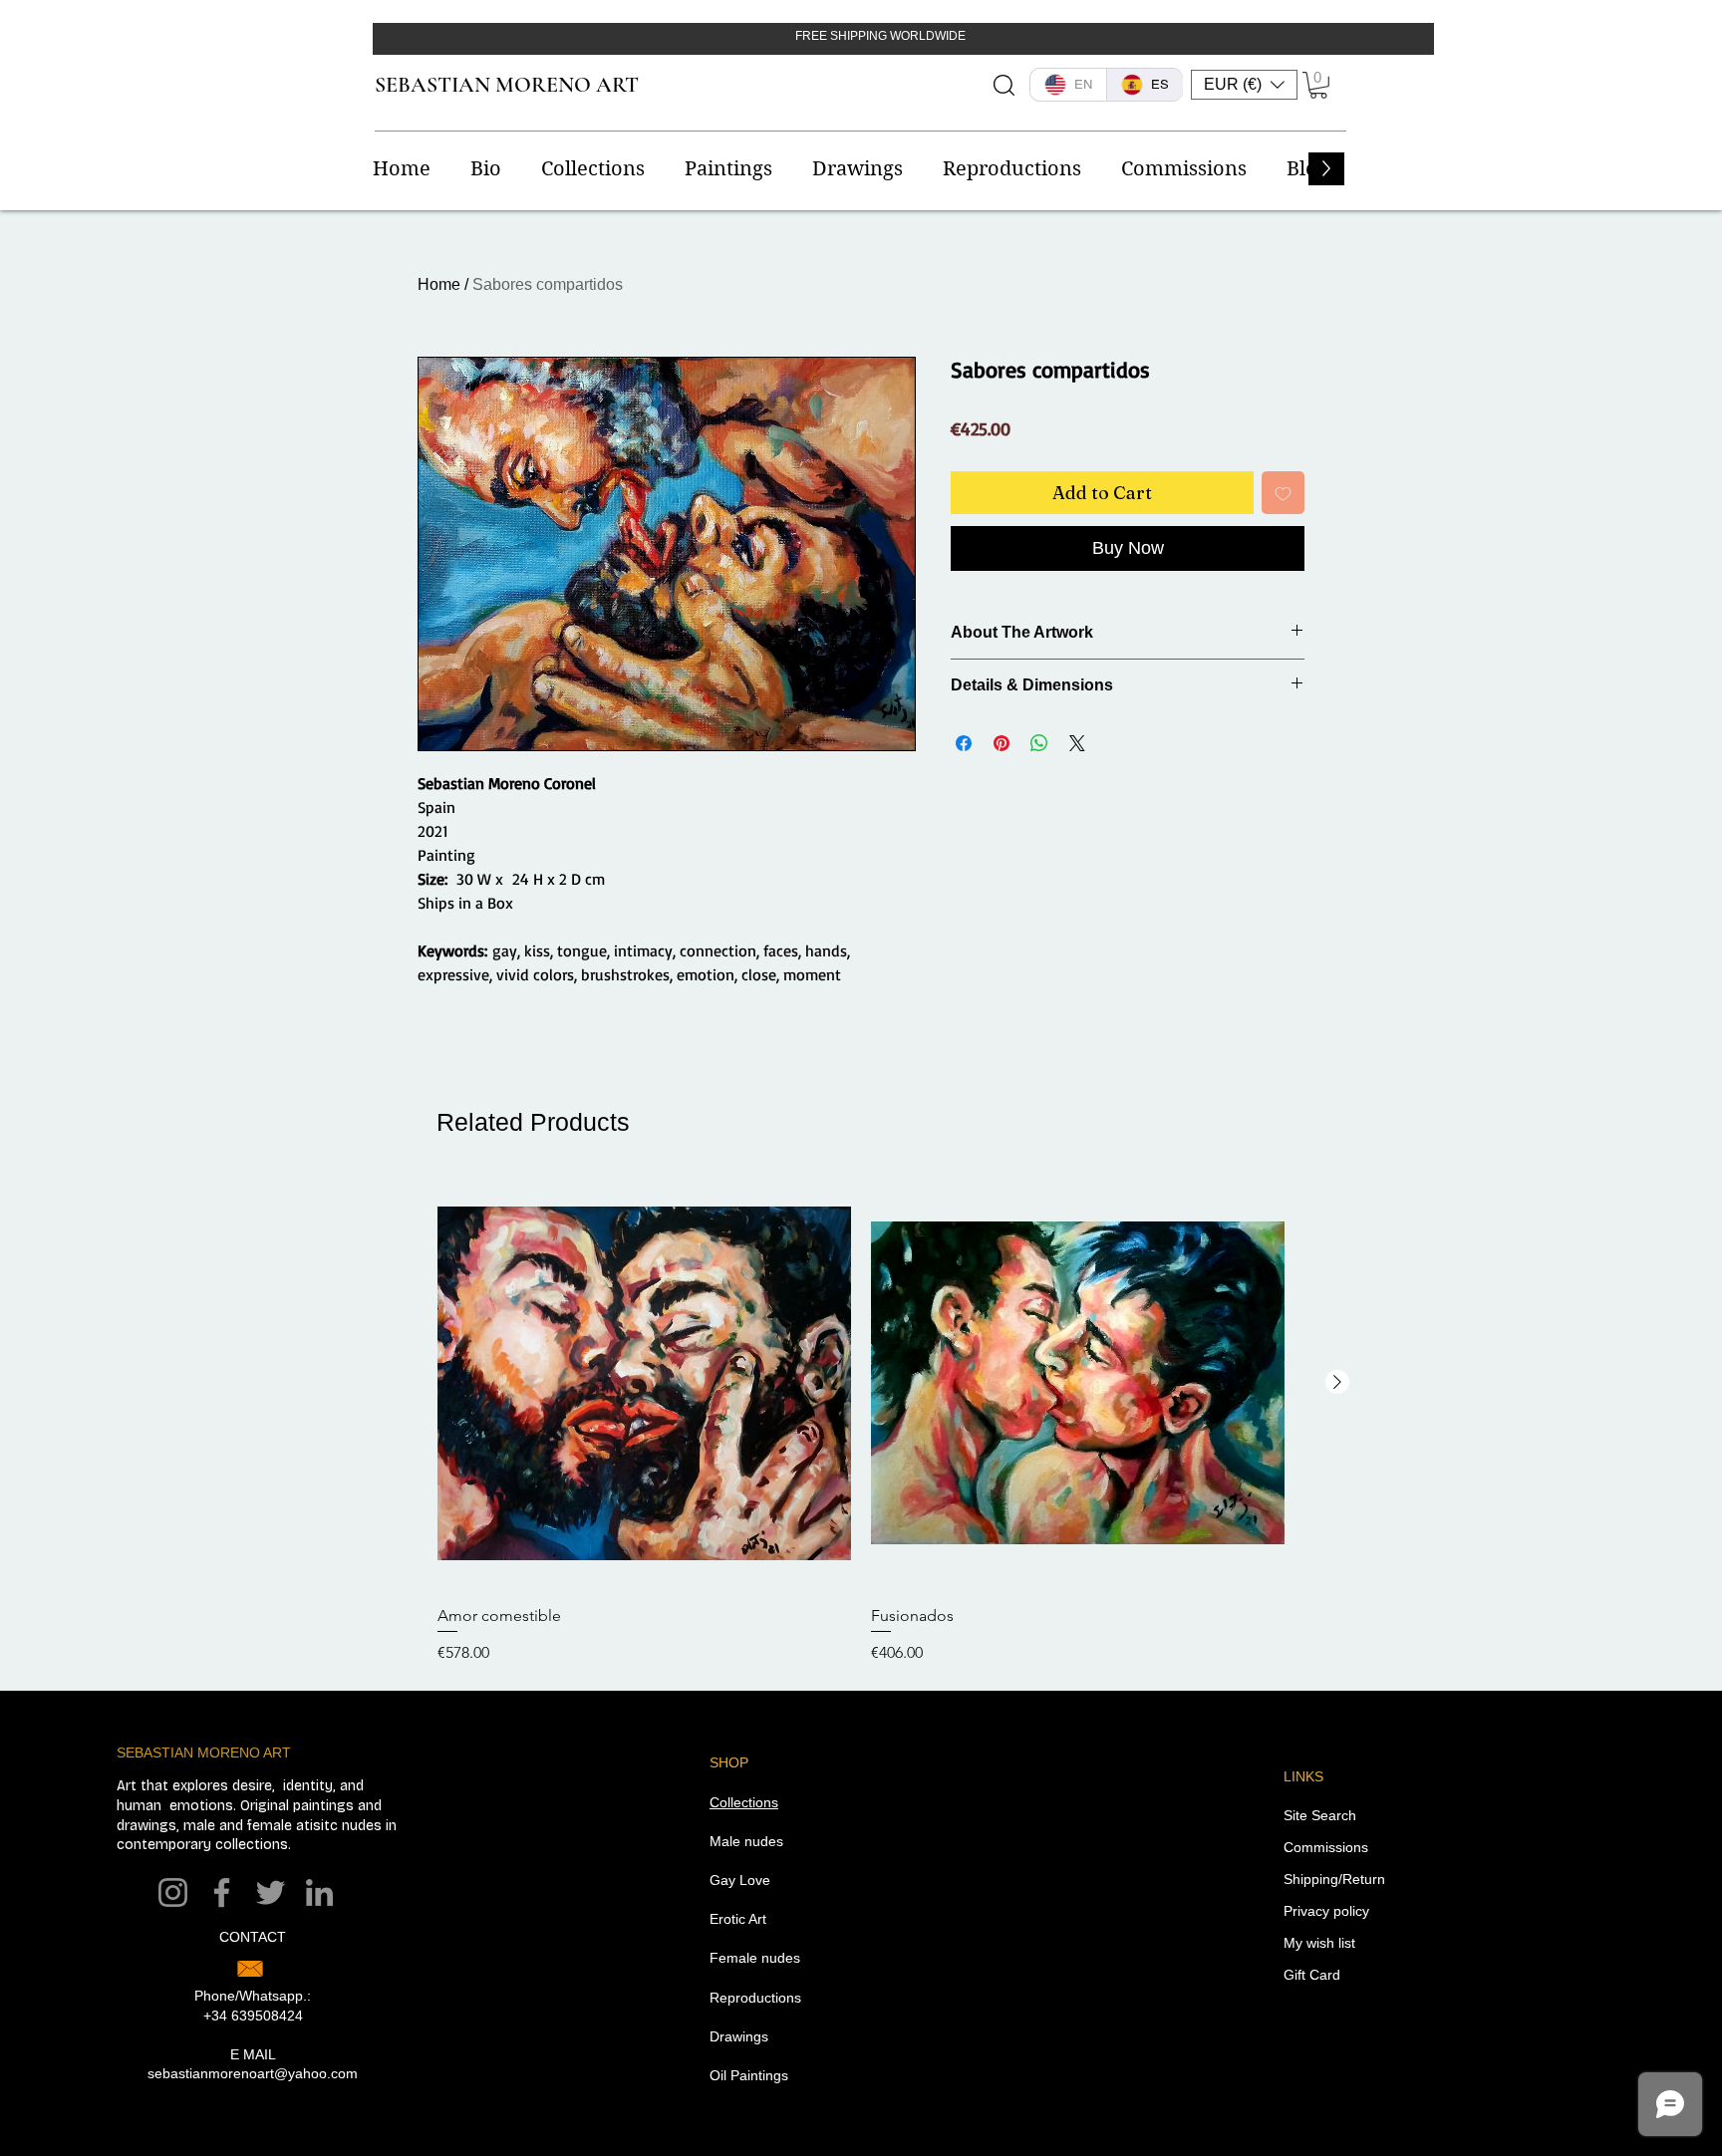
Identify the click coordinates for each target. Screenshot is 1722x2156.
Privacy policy (1326, 1911)
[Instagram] (173, 1892)
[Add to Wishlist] (1283, 493)
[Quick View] (644, 1383)
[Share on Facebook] (964, 743)
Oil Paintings (749, 2075)
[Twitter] (271, 1892)
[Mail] (250, 1969)
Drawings (739, 2036)
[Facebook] (222, 1892)
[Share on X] (1077, 743)
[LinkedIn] (319, 1892)
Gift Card (1312, 1975)
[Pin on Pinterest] (1002, 743)
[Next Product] (1337, 1382)
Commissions (1326, 1847)
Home (439, 284)
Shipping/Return (1334, 1879)
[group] (861, 1421)
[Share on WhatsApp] (1039, 743)
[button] (1244, 85)
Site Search (1320, 1815)
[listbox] (1244, 85)
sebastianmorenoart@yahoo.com (253, 2073)
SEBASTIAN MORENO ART (507, 85)
